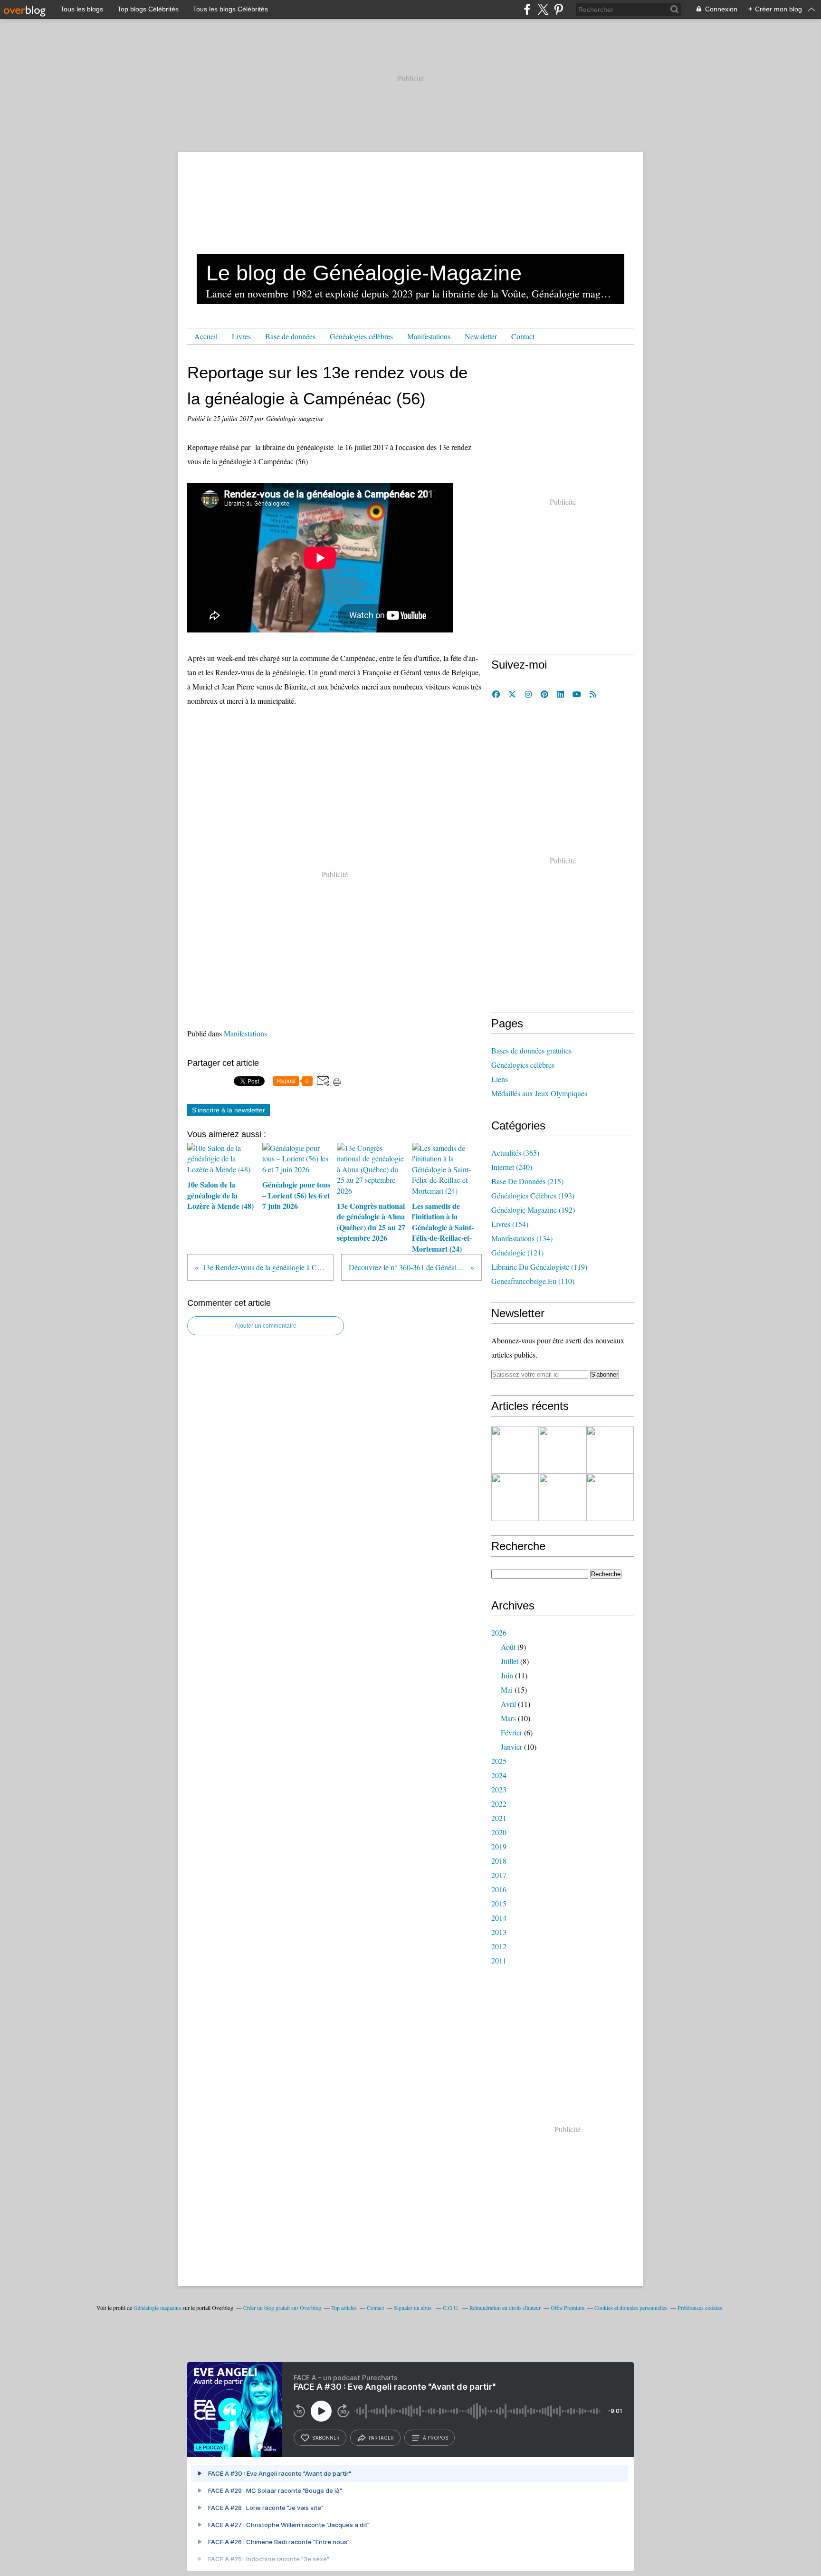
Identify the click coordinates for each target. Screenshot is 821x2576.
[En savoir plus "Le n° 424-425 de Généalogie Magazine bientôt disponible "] (610, 1497)
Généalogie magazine (157, 2308)
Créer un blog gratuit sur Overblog (282, 2308)
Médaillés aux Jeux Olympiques (539, 1093)
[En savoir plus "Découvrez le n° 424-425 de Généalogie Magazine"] (610, 1450)
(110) (533, 1281)
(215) (527, 1181)
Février (511, 1732)
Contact (523, 336)
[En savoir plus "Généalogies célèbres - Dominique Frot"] (515, 1497)
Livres (241, 336)
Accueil (206, 336)
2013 (499, 1932)
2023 (499, 1789)
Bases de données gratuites (531, 1050)
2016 (499, 1889)
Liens (500, 1079)
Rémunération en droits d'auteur (505, 2308)
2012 (499, 1946)
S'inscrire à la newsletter (229, 1110)
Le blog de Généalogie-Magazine (364, 273)
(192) (533, 1210)
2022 (499, 1804)
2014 (499, 1918)
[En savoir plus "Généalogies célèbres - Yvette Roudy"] (515, 1450)
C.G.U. (451, 2308)
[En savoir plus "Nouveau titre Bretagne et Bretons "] (563, 1450)
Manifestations (429, 336)
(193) (533, 1195)
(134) (522, 1238)
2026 (499, 1633)
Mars (508, 1718)
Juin (507, 1675)
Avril (508, 1704)
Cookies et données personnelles (631, 2308)
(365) (515, 1153)
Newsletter (481, 336)
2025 (499, 1761)
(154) (510, 1224)
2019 (499, 1846)
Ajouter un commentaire (266, 1326)
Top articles (344, 2308)
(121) (517, 1252)
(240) (512, 1167)
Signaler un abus (413, 2308)
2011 (499, 1960)
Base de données (290, 336)
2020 (499, 1832)
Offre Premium (568, 2308)
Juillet (510, 1661)
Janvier (511, 1747)
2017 (499, 1875)
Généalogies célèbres (361, 336)
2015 (499, 1903)
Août (508, 1647)
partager (381, 2438)
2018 (499, 1861)
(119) (539, 1267)
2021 (499, 1818)
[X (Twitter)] (543, 9)
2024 (499, 1775)
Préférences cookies (700, 2308)
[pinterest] (558, 9)
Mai (507, 1690)
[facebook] (527, 9)
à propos (435, 2438)
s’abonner (326, 2438)
